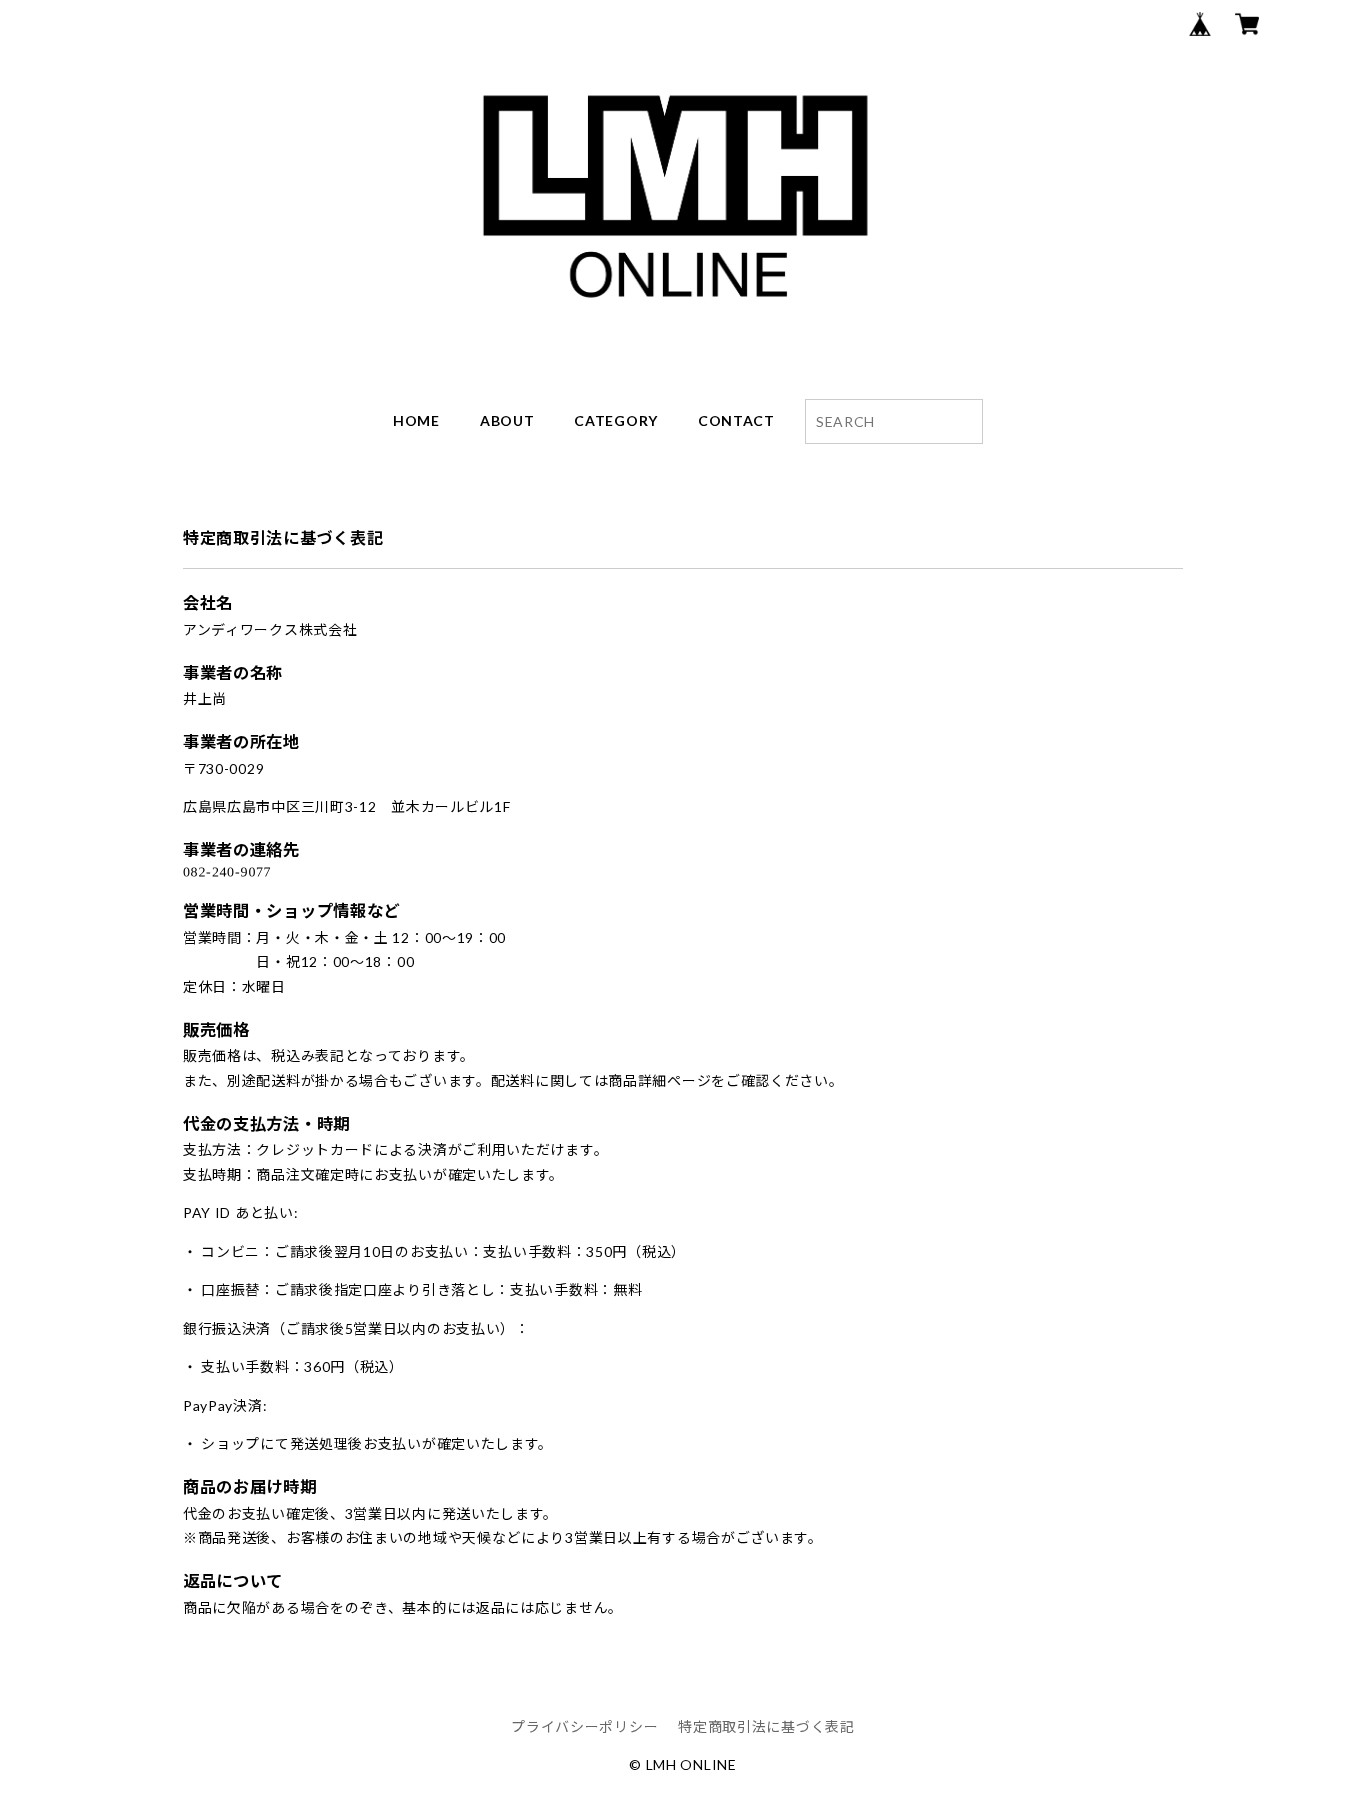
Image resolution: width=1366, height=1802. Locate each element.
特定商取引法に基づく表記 (766, 1726)
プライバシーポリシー (584, 1726)
